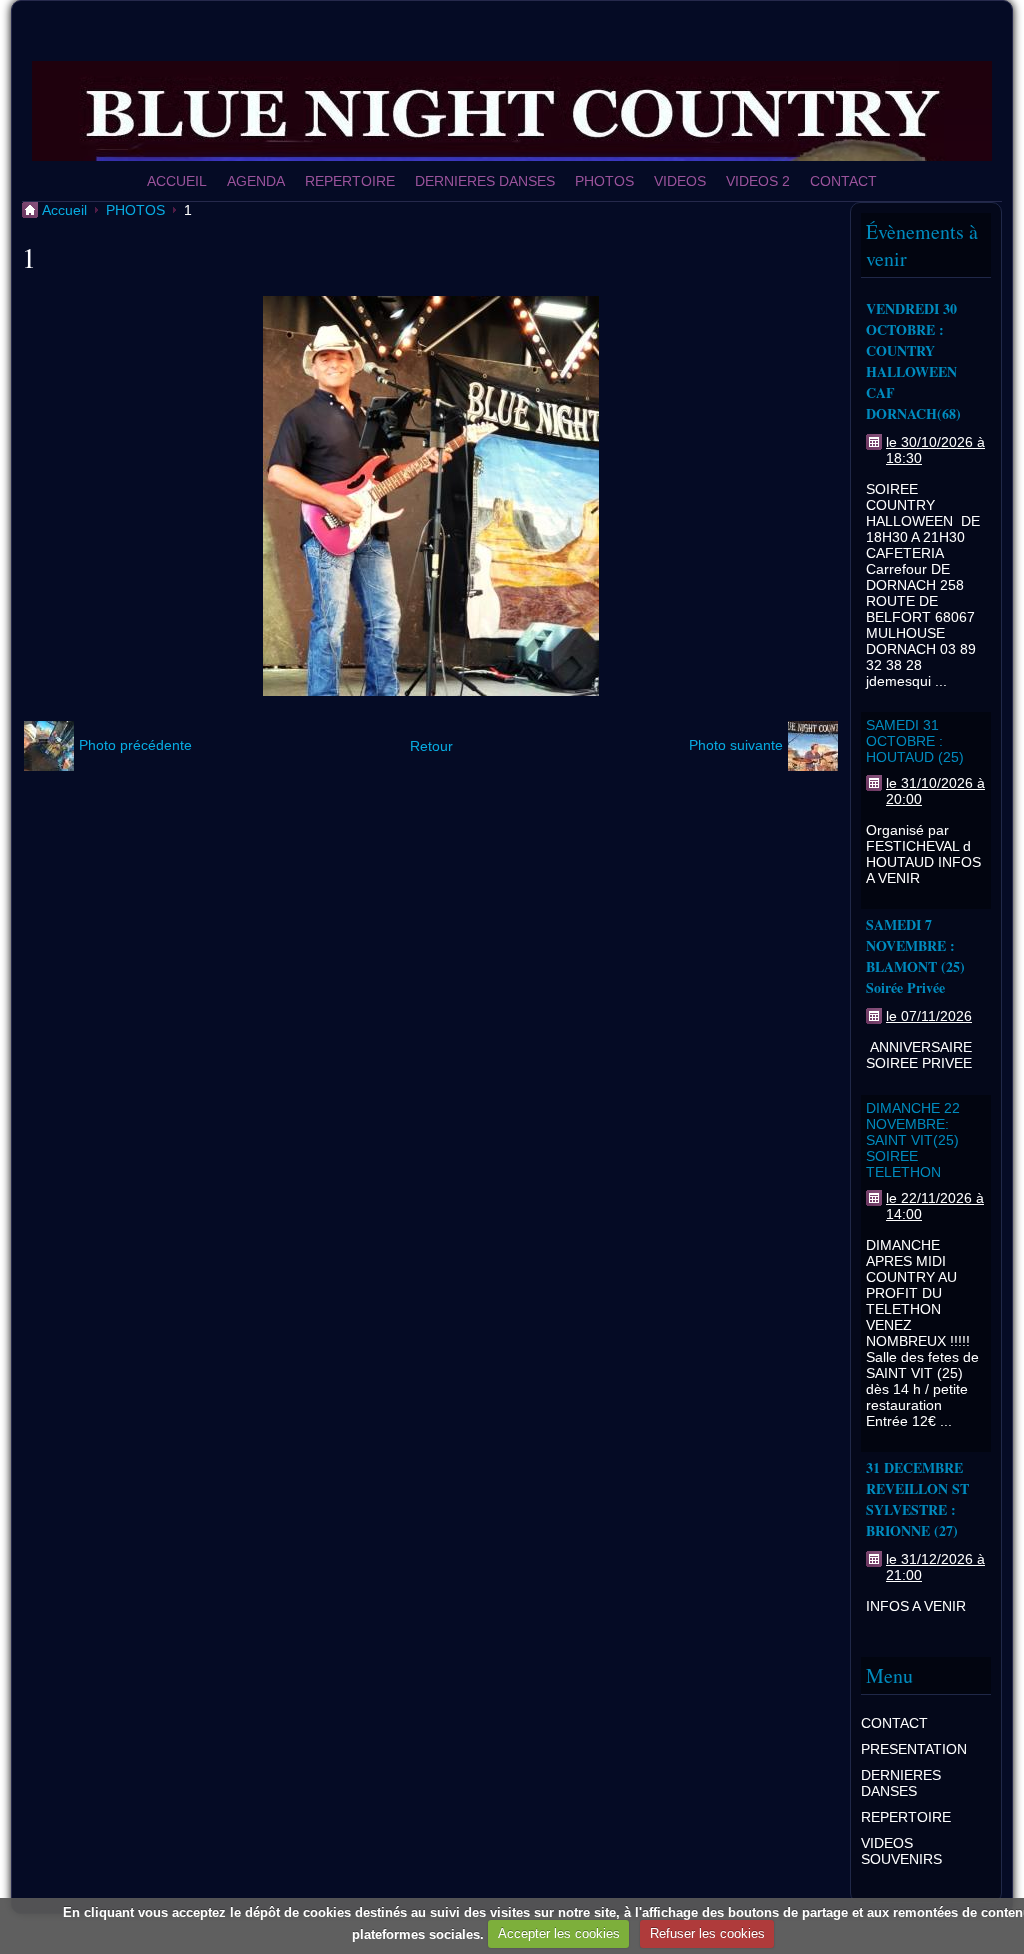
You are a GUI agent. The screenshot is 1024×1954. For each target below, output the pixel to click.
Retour (431, 746)
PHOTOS (604, 181)
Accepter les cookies (559, 1933)
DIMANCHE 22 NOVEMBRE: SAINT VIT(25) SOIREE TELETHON (913, 1140)
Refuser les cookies (707, 1933)
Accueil (64, 210)
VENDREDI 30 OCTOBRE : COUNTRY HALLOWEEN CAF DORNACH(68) (913, 361)
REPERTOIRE (350, 181)
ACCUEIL (177, 181)
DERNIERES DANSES (485, 181)
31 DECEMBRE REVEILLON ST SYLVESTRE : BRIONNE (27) (917, 1499)
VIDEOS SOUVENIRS (901, 1851)
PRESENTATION (914, 1749)
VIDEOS (680, 181)
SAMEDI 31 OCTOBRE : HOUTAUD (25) (915, 741)
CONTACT (843, 181)
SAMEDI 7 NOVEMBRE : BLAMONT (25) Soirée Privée (915, 956)
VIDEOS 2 (758, 181)
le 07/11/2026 (929, 1016)
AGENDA (256, 181)
